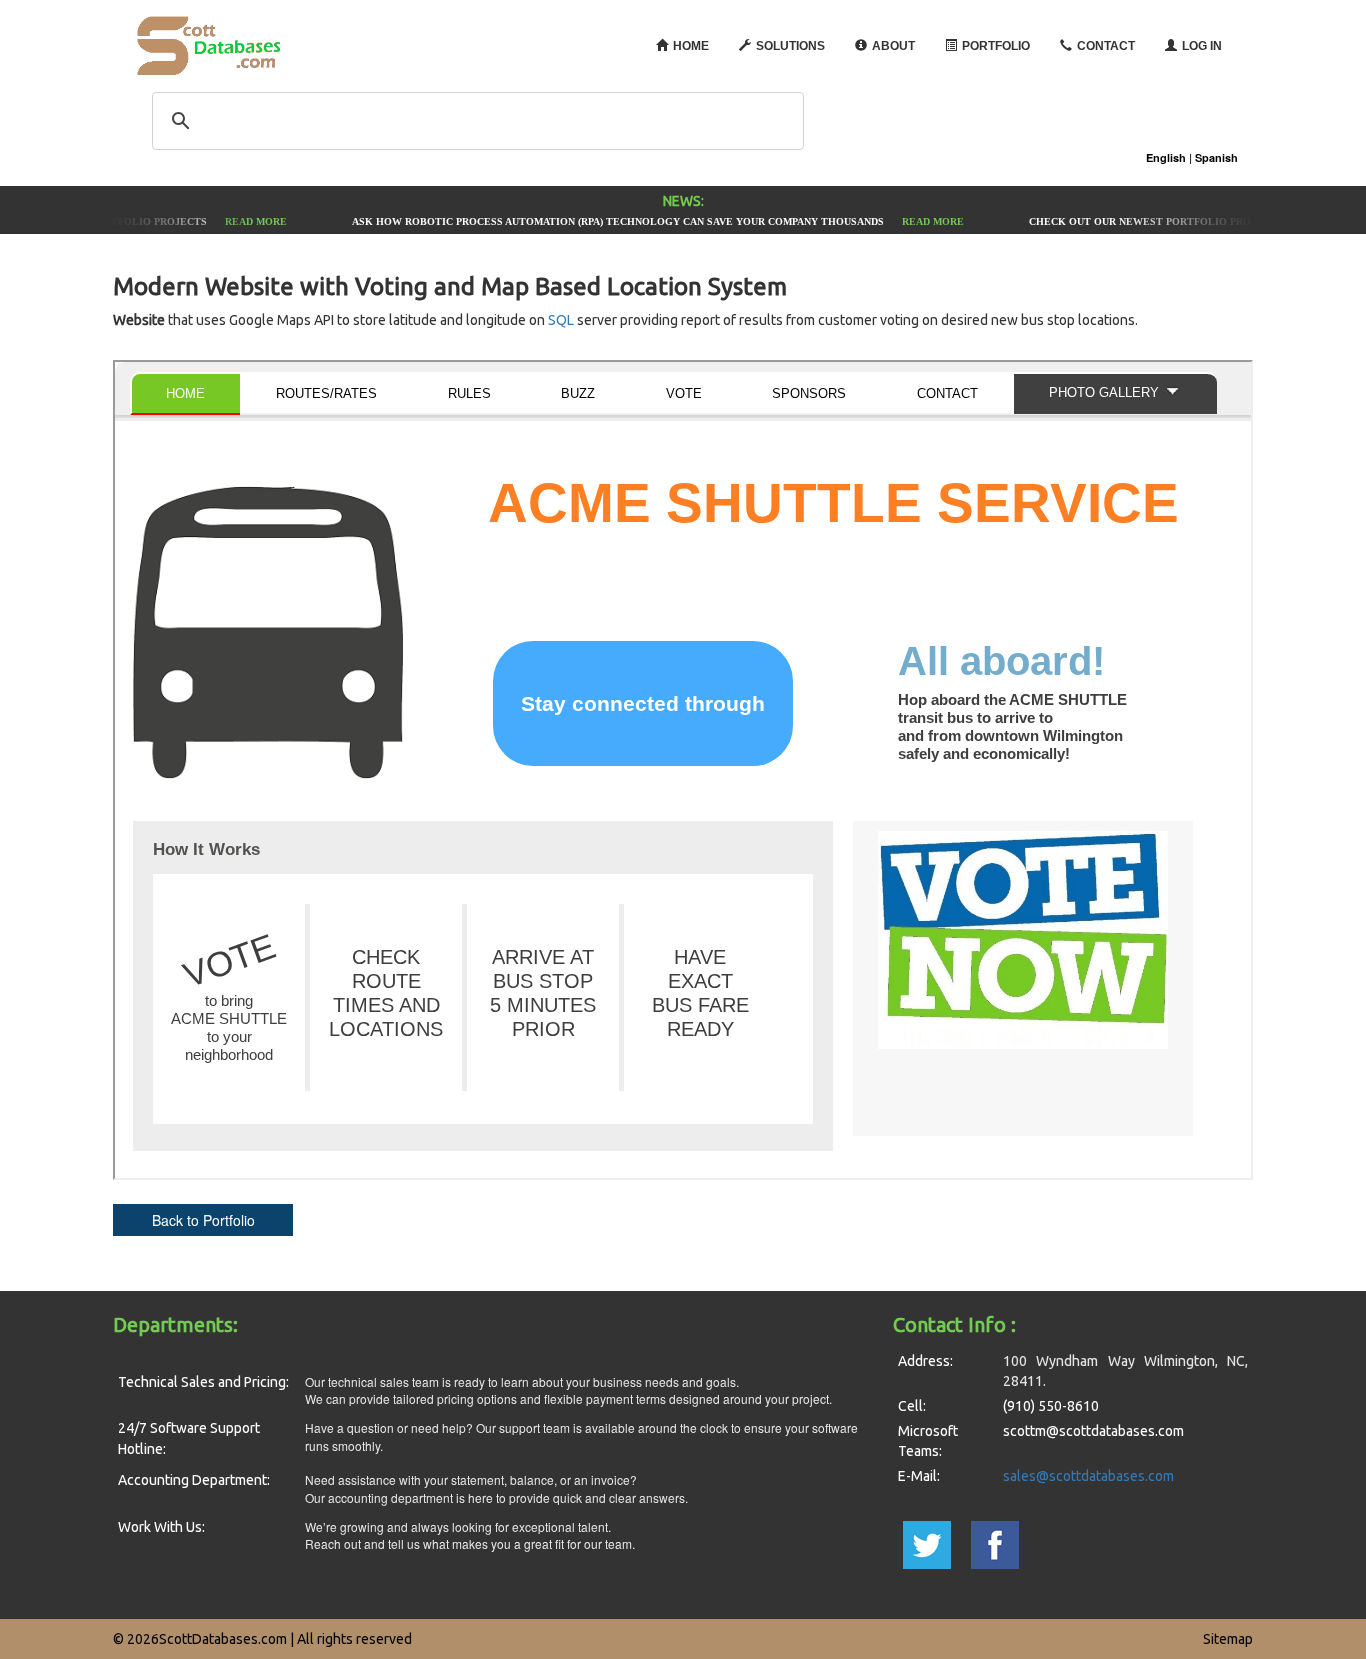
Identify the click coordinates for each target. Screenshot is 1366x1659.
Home (691, 46)
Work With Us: (161, 1527)
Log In (1202, 46)
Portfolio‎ (996, 46)
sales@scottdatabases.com (1088, 1476)
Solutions (790, 46)
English (1166, 157)
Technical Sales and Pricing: (203, 1382)
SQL (561, 320)
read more (249, 221)
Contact (1106, 46)
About (893, 46)
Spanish (1216, 157)
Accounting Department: (194, 1480)
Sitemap (1228, 1639)
